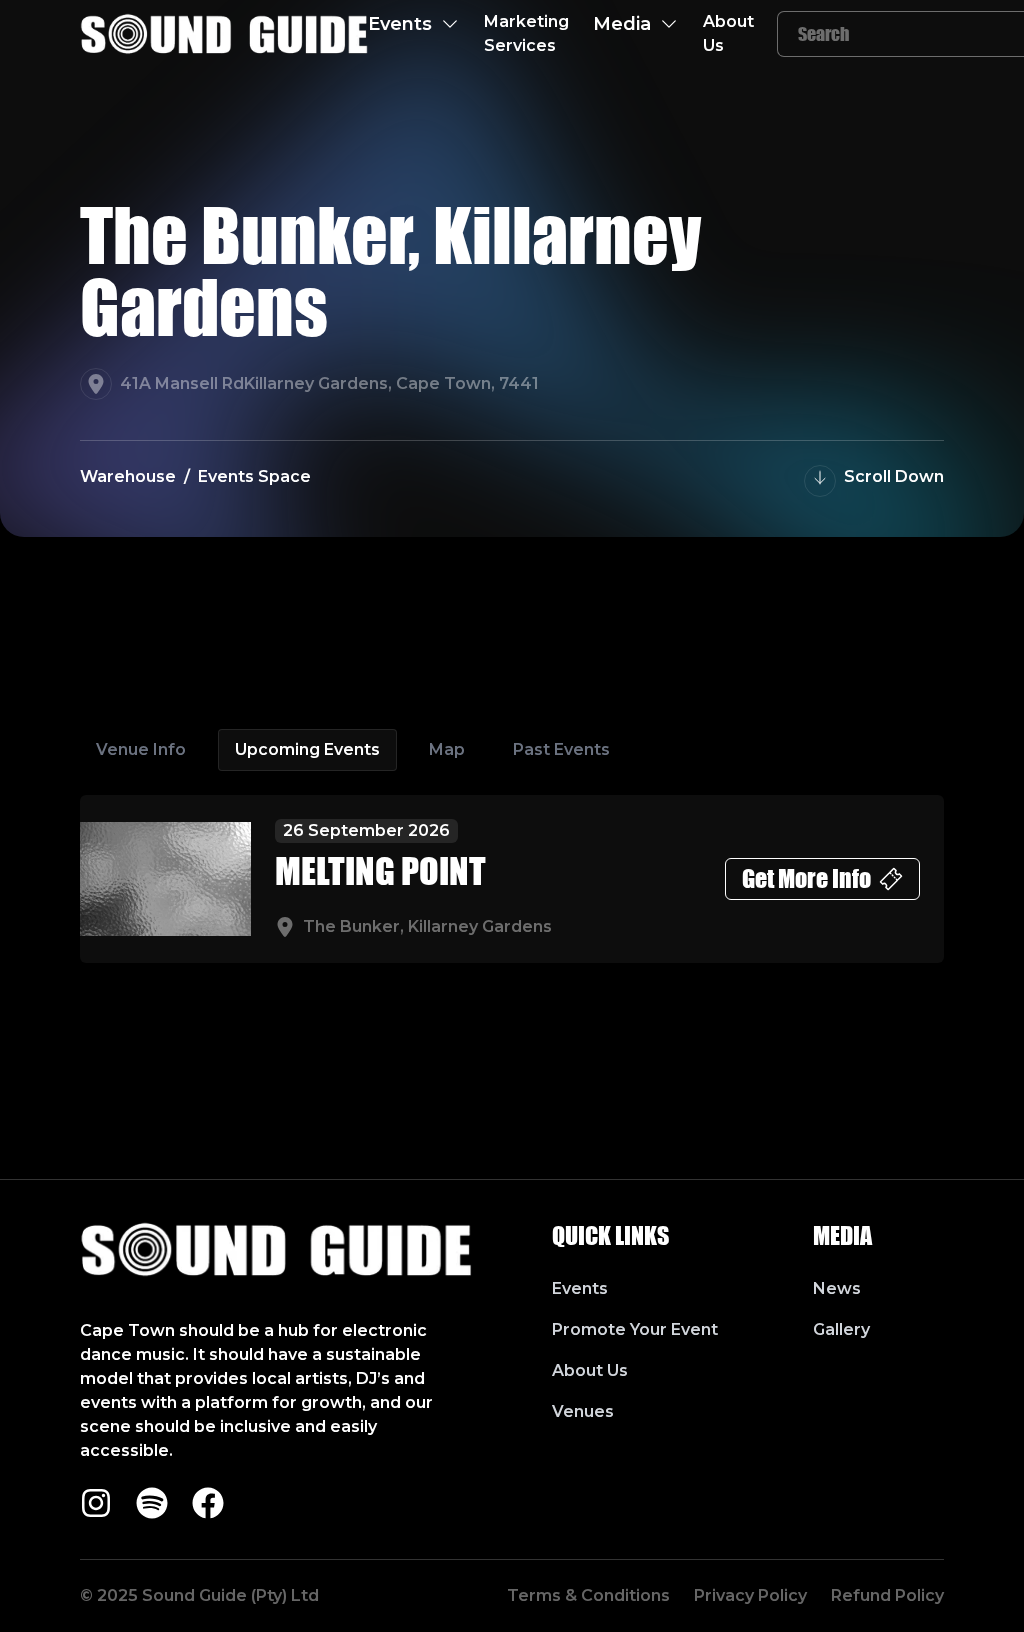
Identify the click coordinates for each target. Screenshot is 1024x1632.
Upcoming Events (307, 749)
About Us (728, 33)
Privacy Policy (750, 1595)
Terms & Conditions (588, 1595)
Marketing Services (526, 33)
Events (400, 24)
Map (447, 749)
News (837, 1288)
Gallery (841, 1329)
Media (622, 24)
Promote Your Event (635, 1329)
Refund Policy (887, 1595)
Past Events (561, 749)
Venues (583, 1411)
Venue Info (141, 749)
